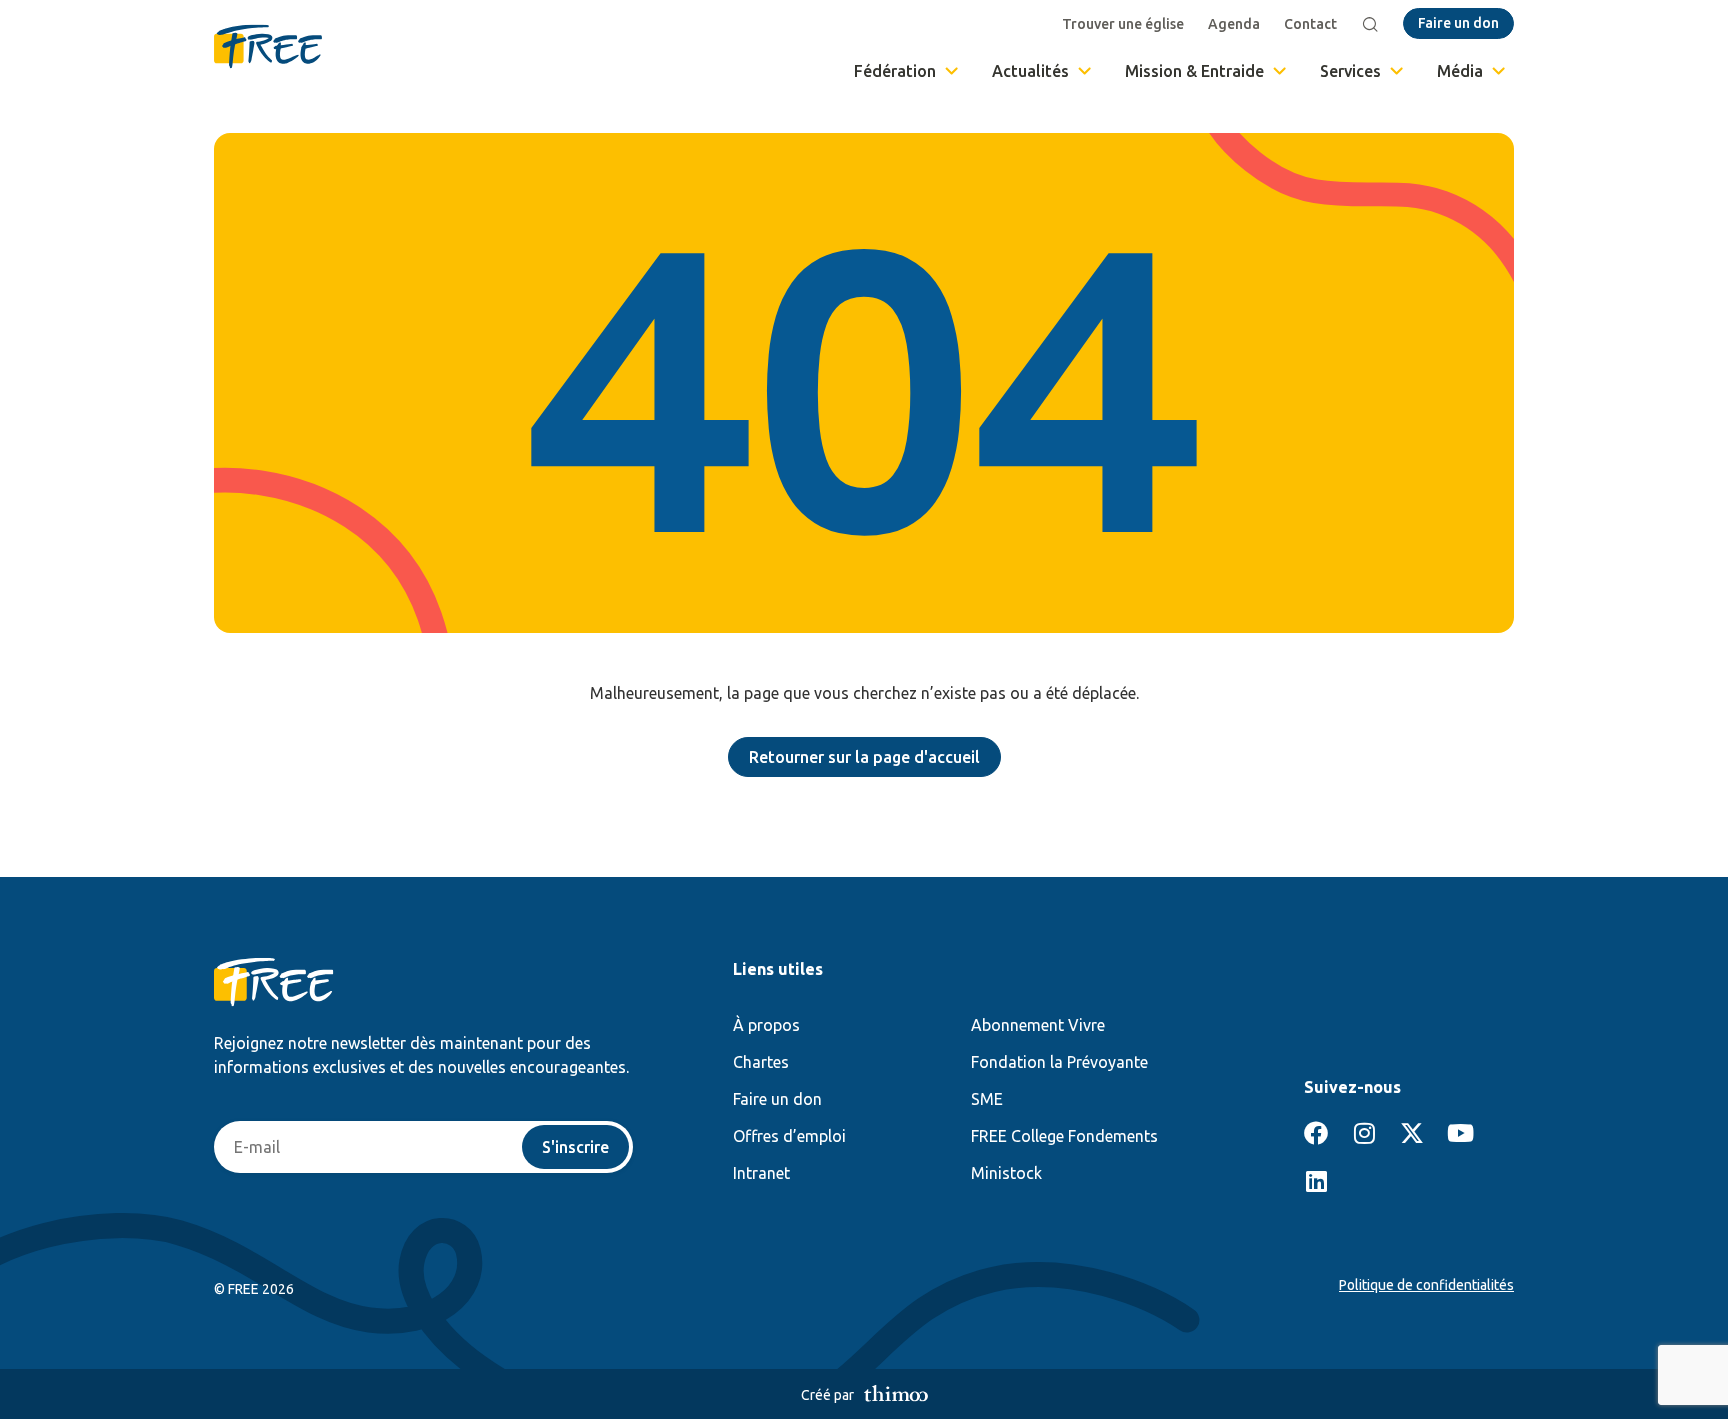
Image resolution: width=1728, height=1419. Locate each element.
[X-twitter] (1412, 1133)
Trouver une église (1123, 24)
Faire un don (777, 1099)
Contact (1310, 24)
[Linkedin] (1316, 1181)
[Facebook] (1316, 1133)
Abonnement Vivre (1038, 1025)
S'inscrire (575, 1147)
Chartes (761, 1062)
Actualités (1030, 71)
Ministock (1006, 1173)
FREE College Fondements (1064, 1136)
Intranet (761, 1173)
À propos (766, 1025)
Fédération (895, 71)
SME (987, 1099)
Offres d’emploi (789, 1136)
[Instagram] (1364, 1133)
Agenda (1234, 24)
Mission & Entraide (1194, 71)
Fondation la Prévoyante (1059, 1062)
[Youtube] (1460, 1133)
